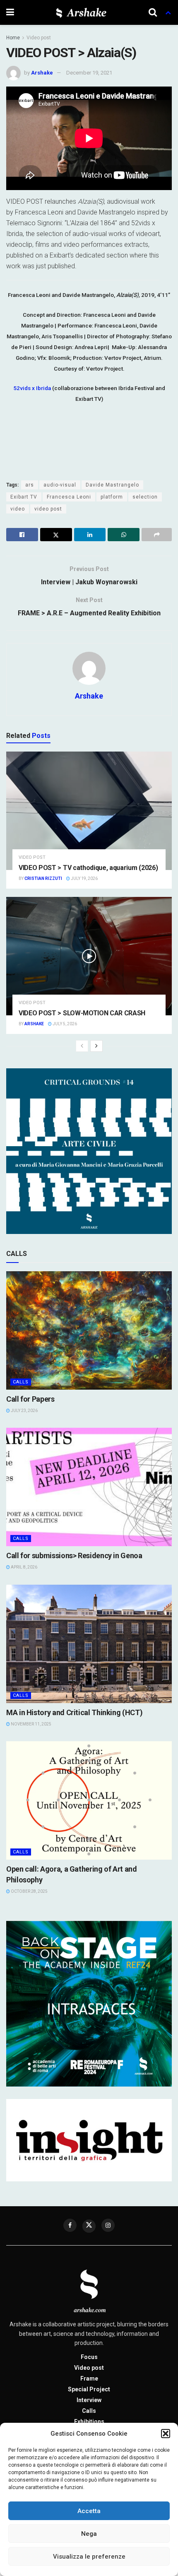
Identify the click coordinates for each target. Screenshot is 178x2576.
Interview (89, 2400)
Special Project (89, 2389)
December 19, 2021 (89, 73)
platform (112, 497)
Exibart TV (24, 497)
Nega (89, 2534)
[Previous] (82, 1046)
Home (13, 38)
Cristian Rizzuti (43, 878)
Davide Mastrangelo (112, 485)
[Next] (96, 1046)
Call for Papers (30, 1399)
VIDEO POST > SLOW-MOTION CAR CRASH (82, 1013)
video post (48, 509)
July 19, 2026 (84, 878)
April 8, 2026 (24, 1567)
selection (145, 497)
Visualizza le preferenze (89, 2557)
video (18, 509)
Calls (21, 1382)
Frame (89, 2378)
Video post (39, 38)
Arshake (42, 73)
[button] (166, 2434)
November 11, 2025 (31, 1724)
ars (30, 485)
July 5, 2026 (64, 1024)
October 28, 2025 (29, 1891)
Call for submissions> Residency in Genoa (74, 1555)
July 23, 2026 (24, 1411)
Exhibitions (89, 2422)
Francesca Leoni (69, 497)
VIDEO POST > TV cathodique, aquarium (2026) (88, 868)
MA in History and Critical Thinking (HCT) (74, 1712)
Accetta (89, 2511)
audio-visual (60, 485)
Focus (89, 2357)
